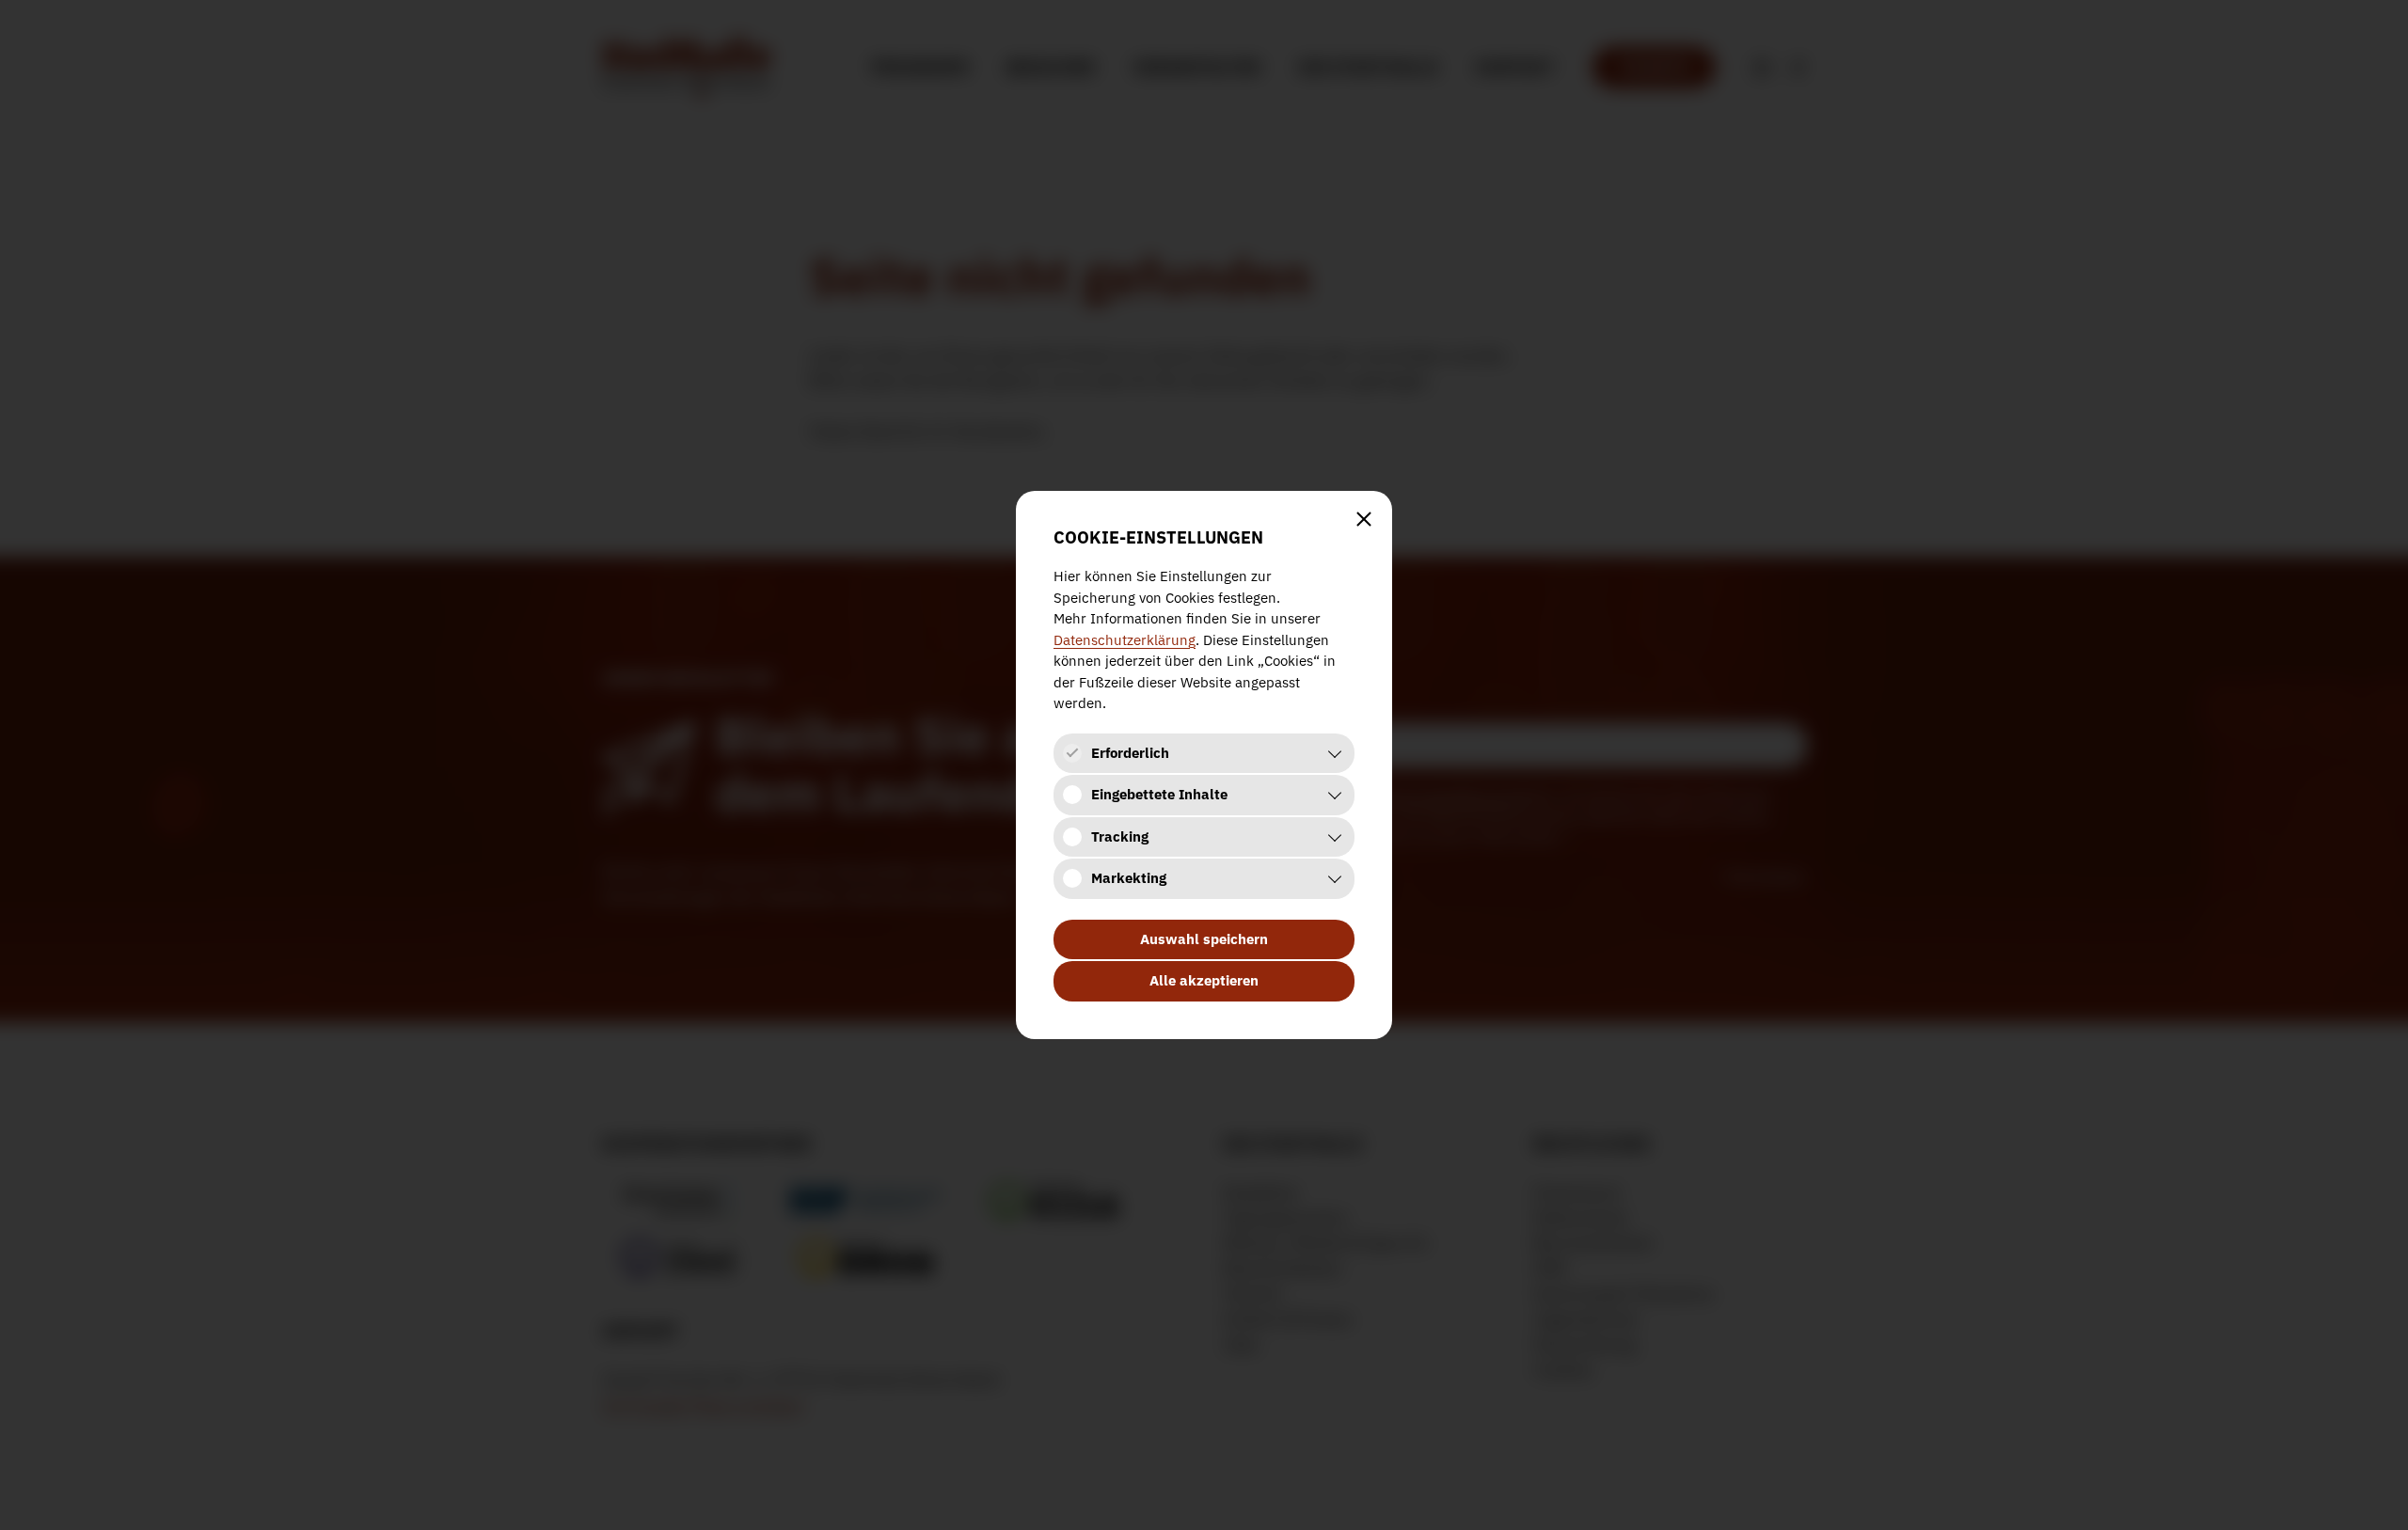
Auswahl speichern (1204, 939)
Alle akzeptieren (1204, 980)
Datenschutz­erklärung (1125, 640)
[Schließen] (1364, 519)
